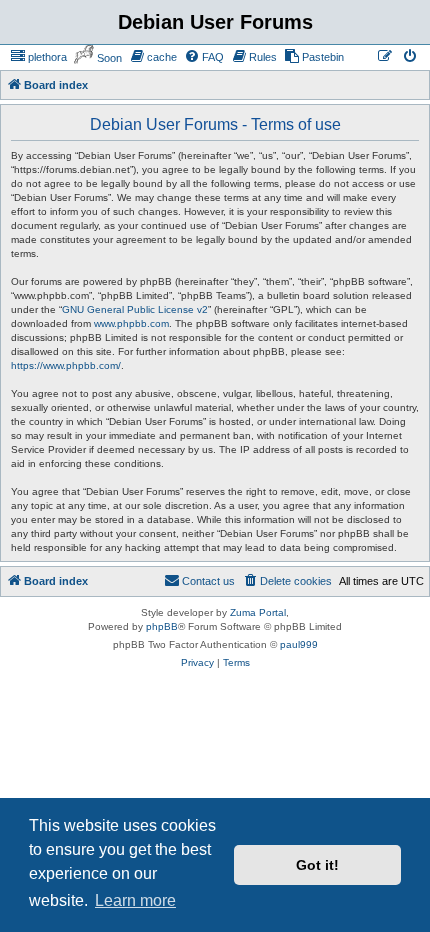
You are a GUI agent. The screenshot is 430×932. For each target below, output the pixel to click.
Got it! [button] (317, 865)
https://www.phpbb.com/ (66, 365)
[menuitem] (38, 57)
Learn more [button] (135, 900)
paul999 (299, 644)
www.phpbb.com (131, 323)
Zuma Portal (258, 612)
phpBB (162, 626)
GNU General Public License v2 (135, 309)
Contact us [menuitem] (208, 581)
